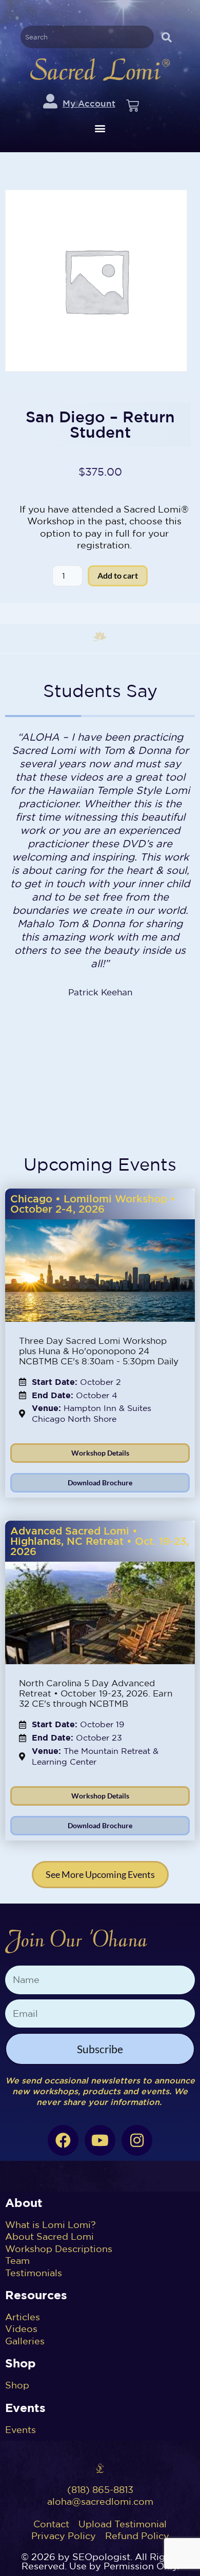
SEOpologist (101, 2557)
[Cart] (133, 106)
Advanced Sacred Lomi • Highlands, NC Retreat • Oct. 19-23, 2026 (99, 1541)
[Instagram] (137, 2140)
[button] (100, 128)
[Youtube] (100, 2140)
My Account (89, 103)
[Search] (167, 37)
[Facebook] (63, 2140)
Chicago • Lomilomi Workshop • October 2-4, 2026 (93, 1204)
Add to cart (118, 575)
